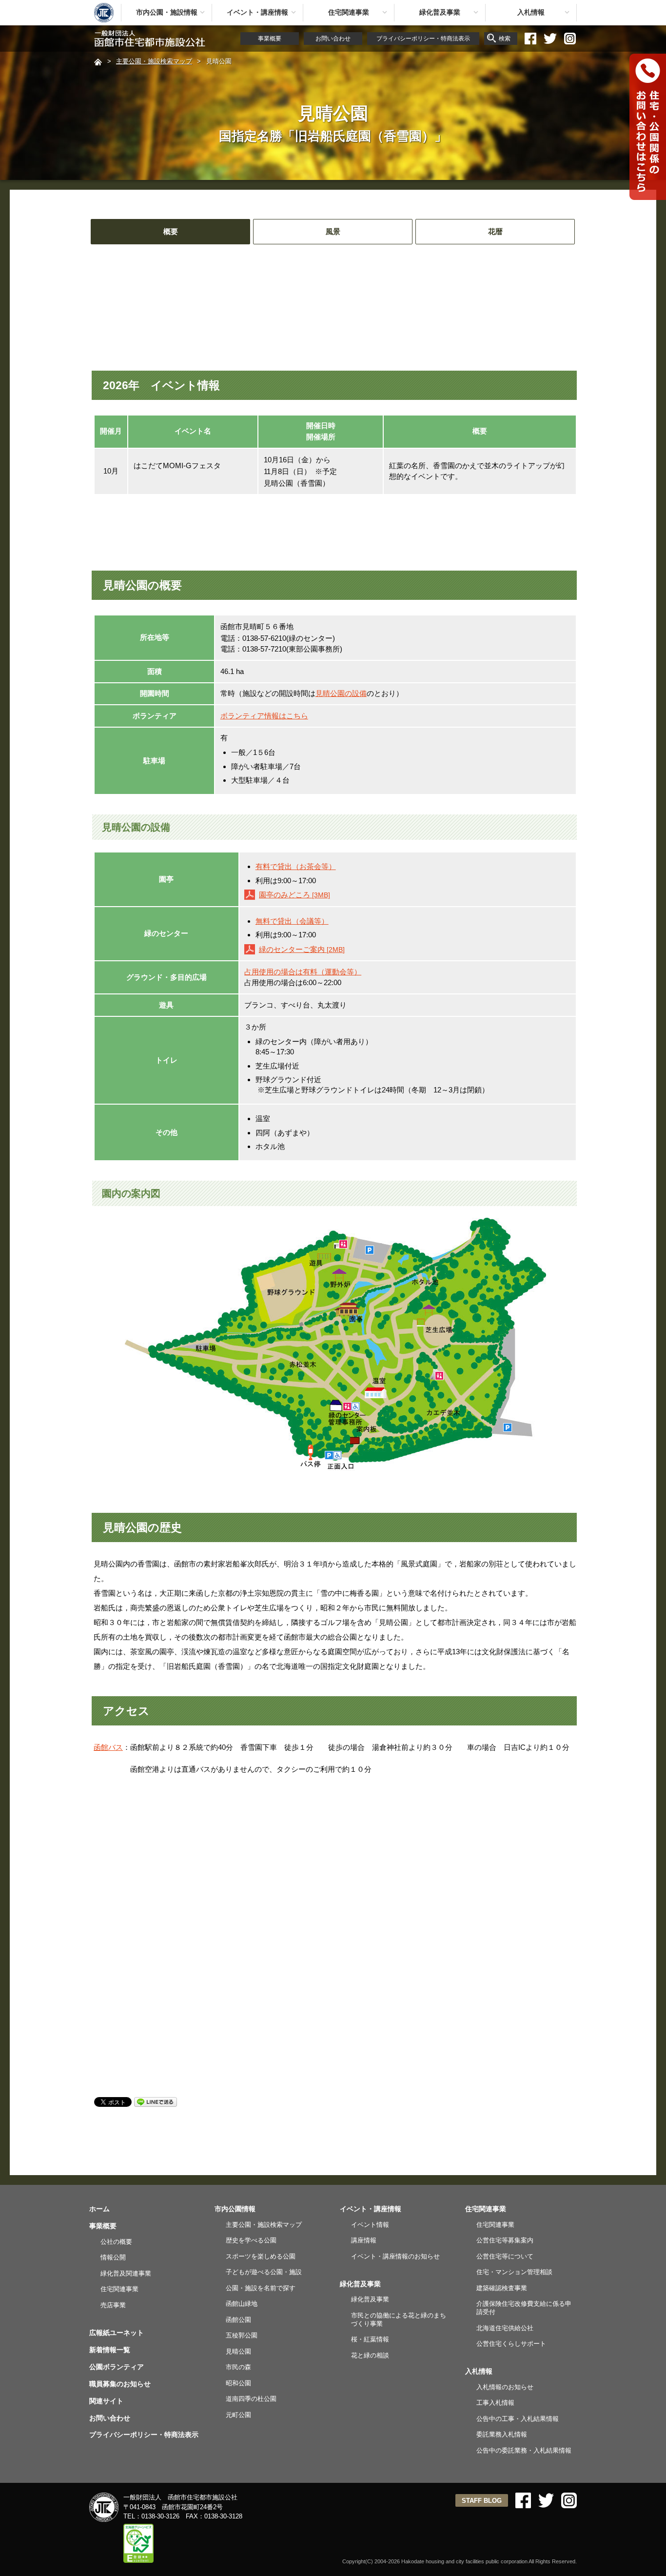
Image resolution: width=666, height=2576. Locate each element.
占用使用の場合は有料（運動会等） (303, 972)
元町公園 (238, 2415)
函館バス (108, 1747)
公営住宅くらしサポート (511, 2344)
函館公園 (238, 2320)
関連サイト (106, 2401)
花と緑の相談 (370, 2355)
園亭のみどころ (294, 895)
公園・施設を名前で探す (261, 2288)
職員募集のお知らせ (120, 2384)
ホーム (99, 2209)
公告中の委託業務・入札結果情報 (524, 2450)
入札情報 (531, 12)
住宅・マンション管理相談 (514, 2272)
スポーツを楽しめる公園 (261, 2256)
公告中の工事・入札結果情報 (518, 2419)
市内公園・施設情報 (167, 12)
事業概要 (270, 39)
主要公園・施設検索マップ (154, 61)
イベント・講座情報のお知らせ (395, 2256)
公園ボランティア (117, 2367)
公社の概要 (116, 2242)
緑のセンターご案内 (302, 949)
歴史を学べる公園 (251, 2240)
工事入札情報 (495, 2403)
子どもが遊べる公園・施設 (264, 2272)
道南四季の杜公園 (251, 2399)
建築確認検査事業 (502, 2288)
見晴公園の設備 (341, 693)
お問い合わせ (333, 39)
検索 (505, 39)
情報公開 (113, 2257)
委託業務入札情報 (502, 2434)
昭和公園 (238, 2383)
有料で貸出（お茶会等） (296, 866)
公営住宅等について (505, 2256)
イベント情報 (370, 2225)
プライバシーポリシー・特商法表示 (423, 39)
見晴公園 (238, 2351)
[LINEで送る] (156, 2101)
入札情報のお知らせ (505, 2387)
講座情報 (364, 2240)
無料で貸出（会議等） (292, 921)
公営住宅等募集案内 (505, 2240)
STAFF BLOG (482, 2501)
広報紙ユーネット (117, 2333)
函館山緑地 (242, 2304)
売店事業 (113, 2305)
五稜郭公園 (242, 2335)
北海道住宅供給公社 (505, 2328)
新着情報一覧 (110, 2350)
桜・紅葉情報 (370, 2339)
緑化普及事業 (440, 12)
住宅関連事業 (349, 12)
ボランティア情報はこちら (264, 716)
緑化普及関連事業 (126, 2273)
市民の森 (238, 2367)
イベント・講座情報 (257, 12)
